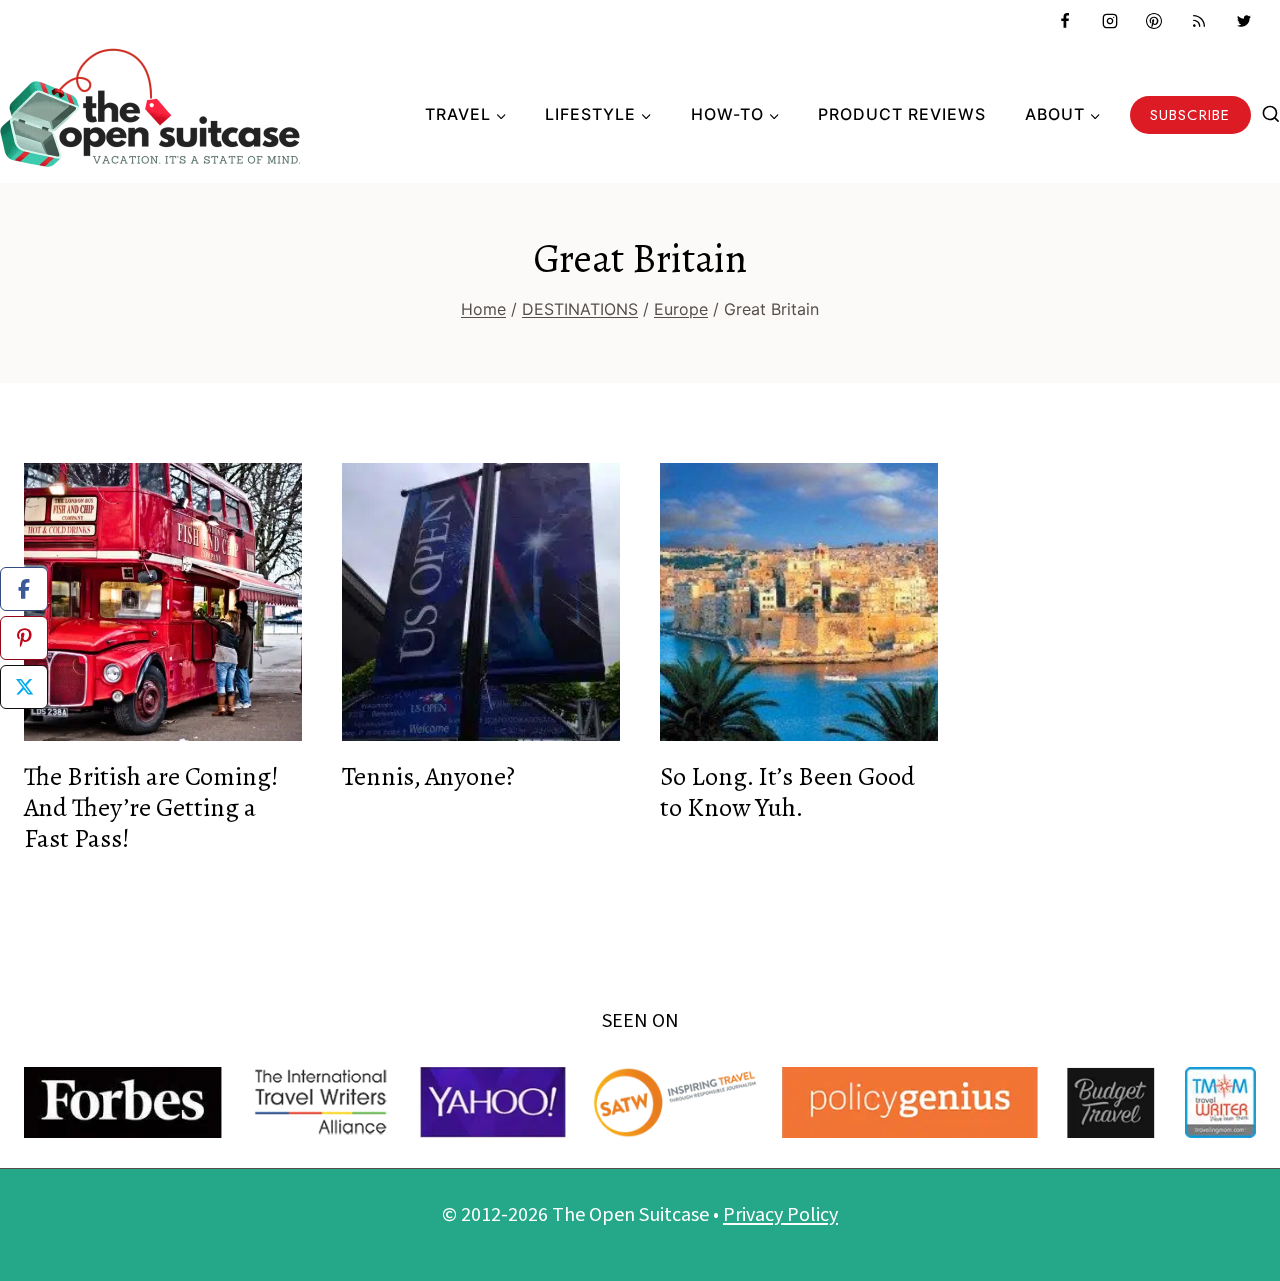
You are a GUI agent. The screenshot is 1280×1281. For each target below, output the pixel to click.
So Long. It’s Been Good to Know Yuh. (787, 792)
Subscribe (1190, 115)
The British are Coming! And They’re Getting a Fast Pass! (151, 807)
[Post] (24, 687)
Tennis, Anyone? (428, 776)
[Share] (24, 589)
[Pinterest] (1154, 21)
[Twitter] (1244, 21)
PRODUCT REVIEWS (902, 114)
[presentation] (163, 602)
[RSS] (1199, 21)
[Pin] (24, 638)
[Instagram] (1110, 21)
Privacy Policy (780, 1215)
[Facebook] (1065, 21)
